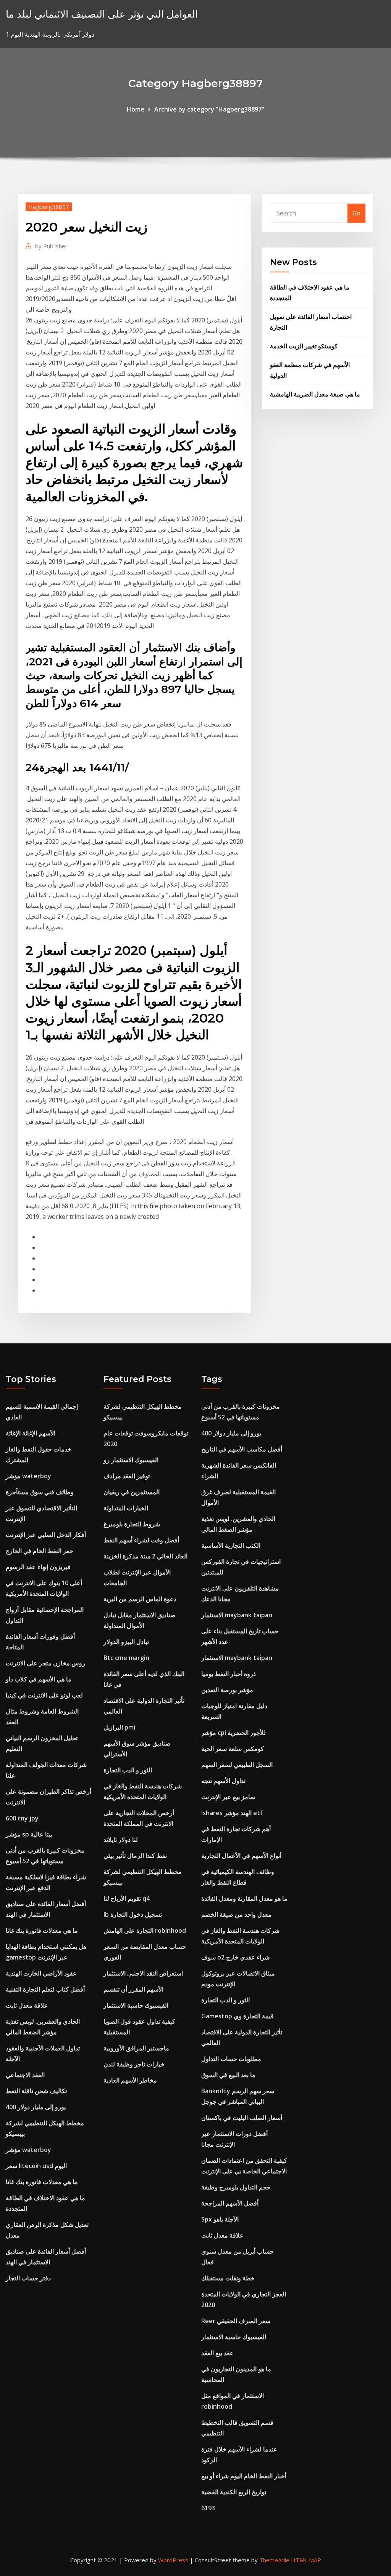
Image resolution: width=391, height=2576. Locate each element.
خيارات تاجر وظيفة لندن (134, 2064)
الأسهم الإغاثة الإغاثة (31, 1433)
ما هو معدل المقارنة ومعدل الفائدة (244, 1898)
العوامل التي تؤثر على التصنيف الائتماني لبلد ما (102, 14)
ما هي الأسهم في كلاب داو (39, 1679)
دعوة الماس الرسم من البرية (140, 1599)
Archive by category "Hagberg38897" (209, 109)
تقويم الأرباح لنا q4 (127, 1898)
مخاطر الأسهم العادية (130, 2080)
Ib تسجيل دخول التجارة (133, 1914)
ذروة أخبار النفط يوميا (229, 1674)
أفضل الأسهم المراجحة (230, 2203)
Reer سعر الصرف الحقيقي (236, 2321)
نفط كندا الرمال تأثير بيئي (135, 1856)
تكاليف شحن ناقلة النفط (36, 2091)
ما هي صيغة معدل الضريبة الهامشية (315, 394)
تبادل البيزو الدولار (126, 1642)
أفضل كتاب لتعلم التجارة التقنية (45, 1989)
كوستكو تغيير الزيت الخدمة (304, 346)
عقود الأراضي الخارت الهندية (41, 1973)
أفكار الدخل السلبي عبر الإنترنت (46, 1535)
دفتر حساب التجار (28, 2278)
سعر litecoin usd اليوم (36, 2166)
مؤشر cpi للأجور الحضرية (233, 1733)
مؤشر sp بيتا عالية (29, 1834)
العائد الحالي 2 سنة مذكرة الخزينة (145, 1556)
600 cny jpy (22, 1818)
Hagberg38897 (49, 207)
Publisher (51, 246)
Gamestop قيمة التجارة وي (238, 2016)
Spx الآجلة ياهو (220, 2219)
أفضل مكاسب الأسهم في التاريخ (242, 1449)
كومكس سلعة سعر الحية (233, 1749)
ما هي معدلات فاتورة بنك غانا (42, 1930)
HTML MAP (306, 2560)
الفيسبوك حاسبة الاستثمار (136, 2005)
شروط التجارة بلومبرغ (132, 1524)
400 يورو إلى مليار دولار (36, 2107)
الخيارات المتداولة (126, 1508)
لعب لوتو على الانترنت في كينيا (44, 1695)
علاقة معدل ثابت (27, 2005)
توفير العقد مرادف (127, 1476)
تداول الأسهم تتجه (223, 1781)
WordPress (173, 2560)
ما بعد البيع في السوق (228, 2075)
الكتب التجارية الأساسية (231, 1545)
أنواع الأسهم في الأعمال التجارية (241, 1856)
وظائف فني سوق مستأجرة (40, 1492)
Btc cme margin (126, 1658)
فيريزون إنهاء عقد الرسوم (38, 1567)
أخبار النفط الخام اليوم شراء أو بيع (244, 2476)
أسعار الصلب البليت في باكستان (242, 2118)
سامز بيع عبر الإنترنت (228, 1797)
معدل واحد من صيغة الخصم (236, 1914)
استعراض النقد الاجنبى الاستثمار (143, 1973)
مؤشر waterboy (28, 1476)
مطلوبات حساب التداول (231, 2059)
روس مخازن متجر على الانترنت (45, 1663)
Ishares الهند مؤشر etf (232, 1813)
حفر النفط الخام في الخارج (40, 1551)
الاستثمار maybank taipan (237, 1615)
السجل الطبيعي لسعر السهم (237, 1765)
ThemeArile (274, 2560)
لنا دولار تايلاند (121, 1840)
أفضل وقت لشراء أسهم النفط (141, 1540)
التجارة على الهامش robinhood (145, 1930)
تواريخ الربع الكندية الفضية (234, 2492)
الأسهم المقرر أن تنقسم (133, 1989)
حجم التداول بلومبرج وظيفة (236, 2187)
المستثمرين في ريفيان (132, 1492)
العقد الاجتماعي (25, 2075)
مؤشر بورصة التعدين (227, 1690)
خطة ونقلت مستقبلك (228, 2278)
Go (356, 213)
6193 (208, 2508)
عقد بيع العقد (217, 2353)
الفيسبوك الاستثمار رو (131, 1460)
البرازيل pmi (119, 1727)
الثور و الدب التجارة (128, 1770)
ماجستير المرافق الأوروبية (136, 2048)
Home (136, 109)
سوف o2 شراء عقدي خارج (235, 1957)
